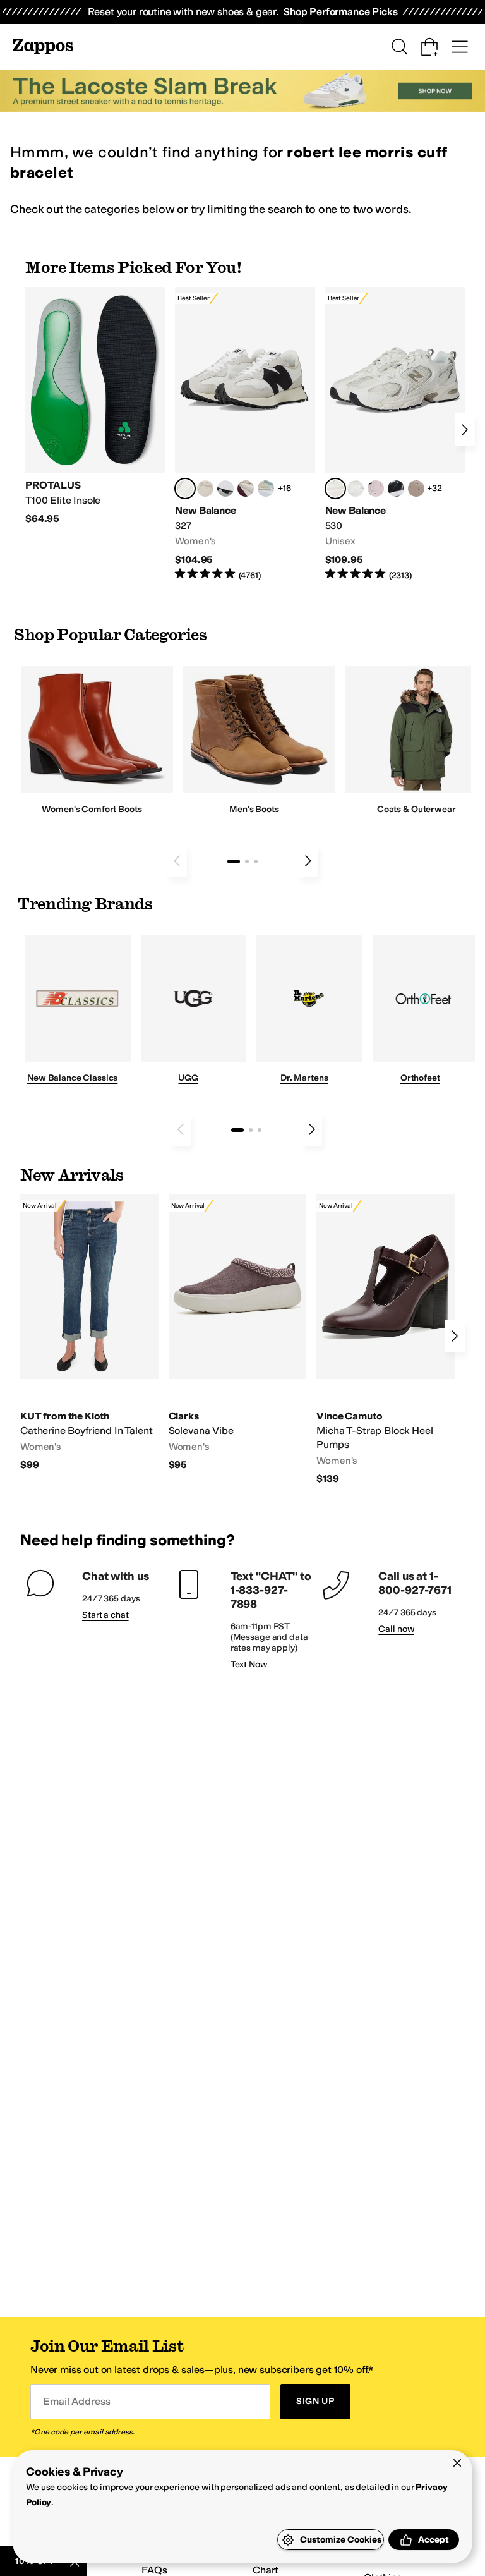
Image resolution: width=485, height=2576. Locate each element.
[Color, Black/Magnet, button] (396, 489)
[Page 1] (234, 861)
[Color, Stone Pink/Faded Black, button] (376, 489)
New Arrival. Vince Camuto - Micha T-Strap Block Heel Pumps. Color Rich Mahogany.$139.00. (386, 1340)
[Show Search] (399, 47)
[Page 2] (247, 861)
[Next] (465, 430)
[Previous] (177, 861)
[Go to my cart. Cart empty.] (429, 47)
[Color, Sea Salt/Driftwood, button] (416, 489)
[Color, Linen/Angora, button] (205, 489)
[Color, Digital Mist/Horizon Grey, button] (225, 489)
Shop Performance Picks (340, 12)
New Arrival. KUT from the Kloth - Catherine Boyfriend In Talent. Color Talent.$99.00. (89, 1333)
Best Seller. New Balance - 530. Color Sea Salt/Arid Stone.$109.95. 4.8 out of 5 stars (395, 434)
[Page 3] (256, 861)
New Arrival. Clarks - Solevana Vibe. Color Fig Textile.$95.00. (238, 1333)
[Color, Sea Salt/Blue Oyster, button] (356, 489)
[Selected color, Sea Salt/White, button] (185, 489)
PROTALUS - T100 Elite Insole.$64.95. (95, 406)
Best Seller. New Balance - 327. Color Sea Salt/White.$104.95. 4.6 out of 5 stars (245, 434)
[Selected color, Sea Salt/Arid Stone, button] (335, 489)
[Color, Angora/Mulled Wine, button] (246, 489)
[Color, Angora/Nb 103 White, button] (266, 489)
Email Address (76, 2401)
